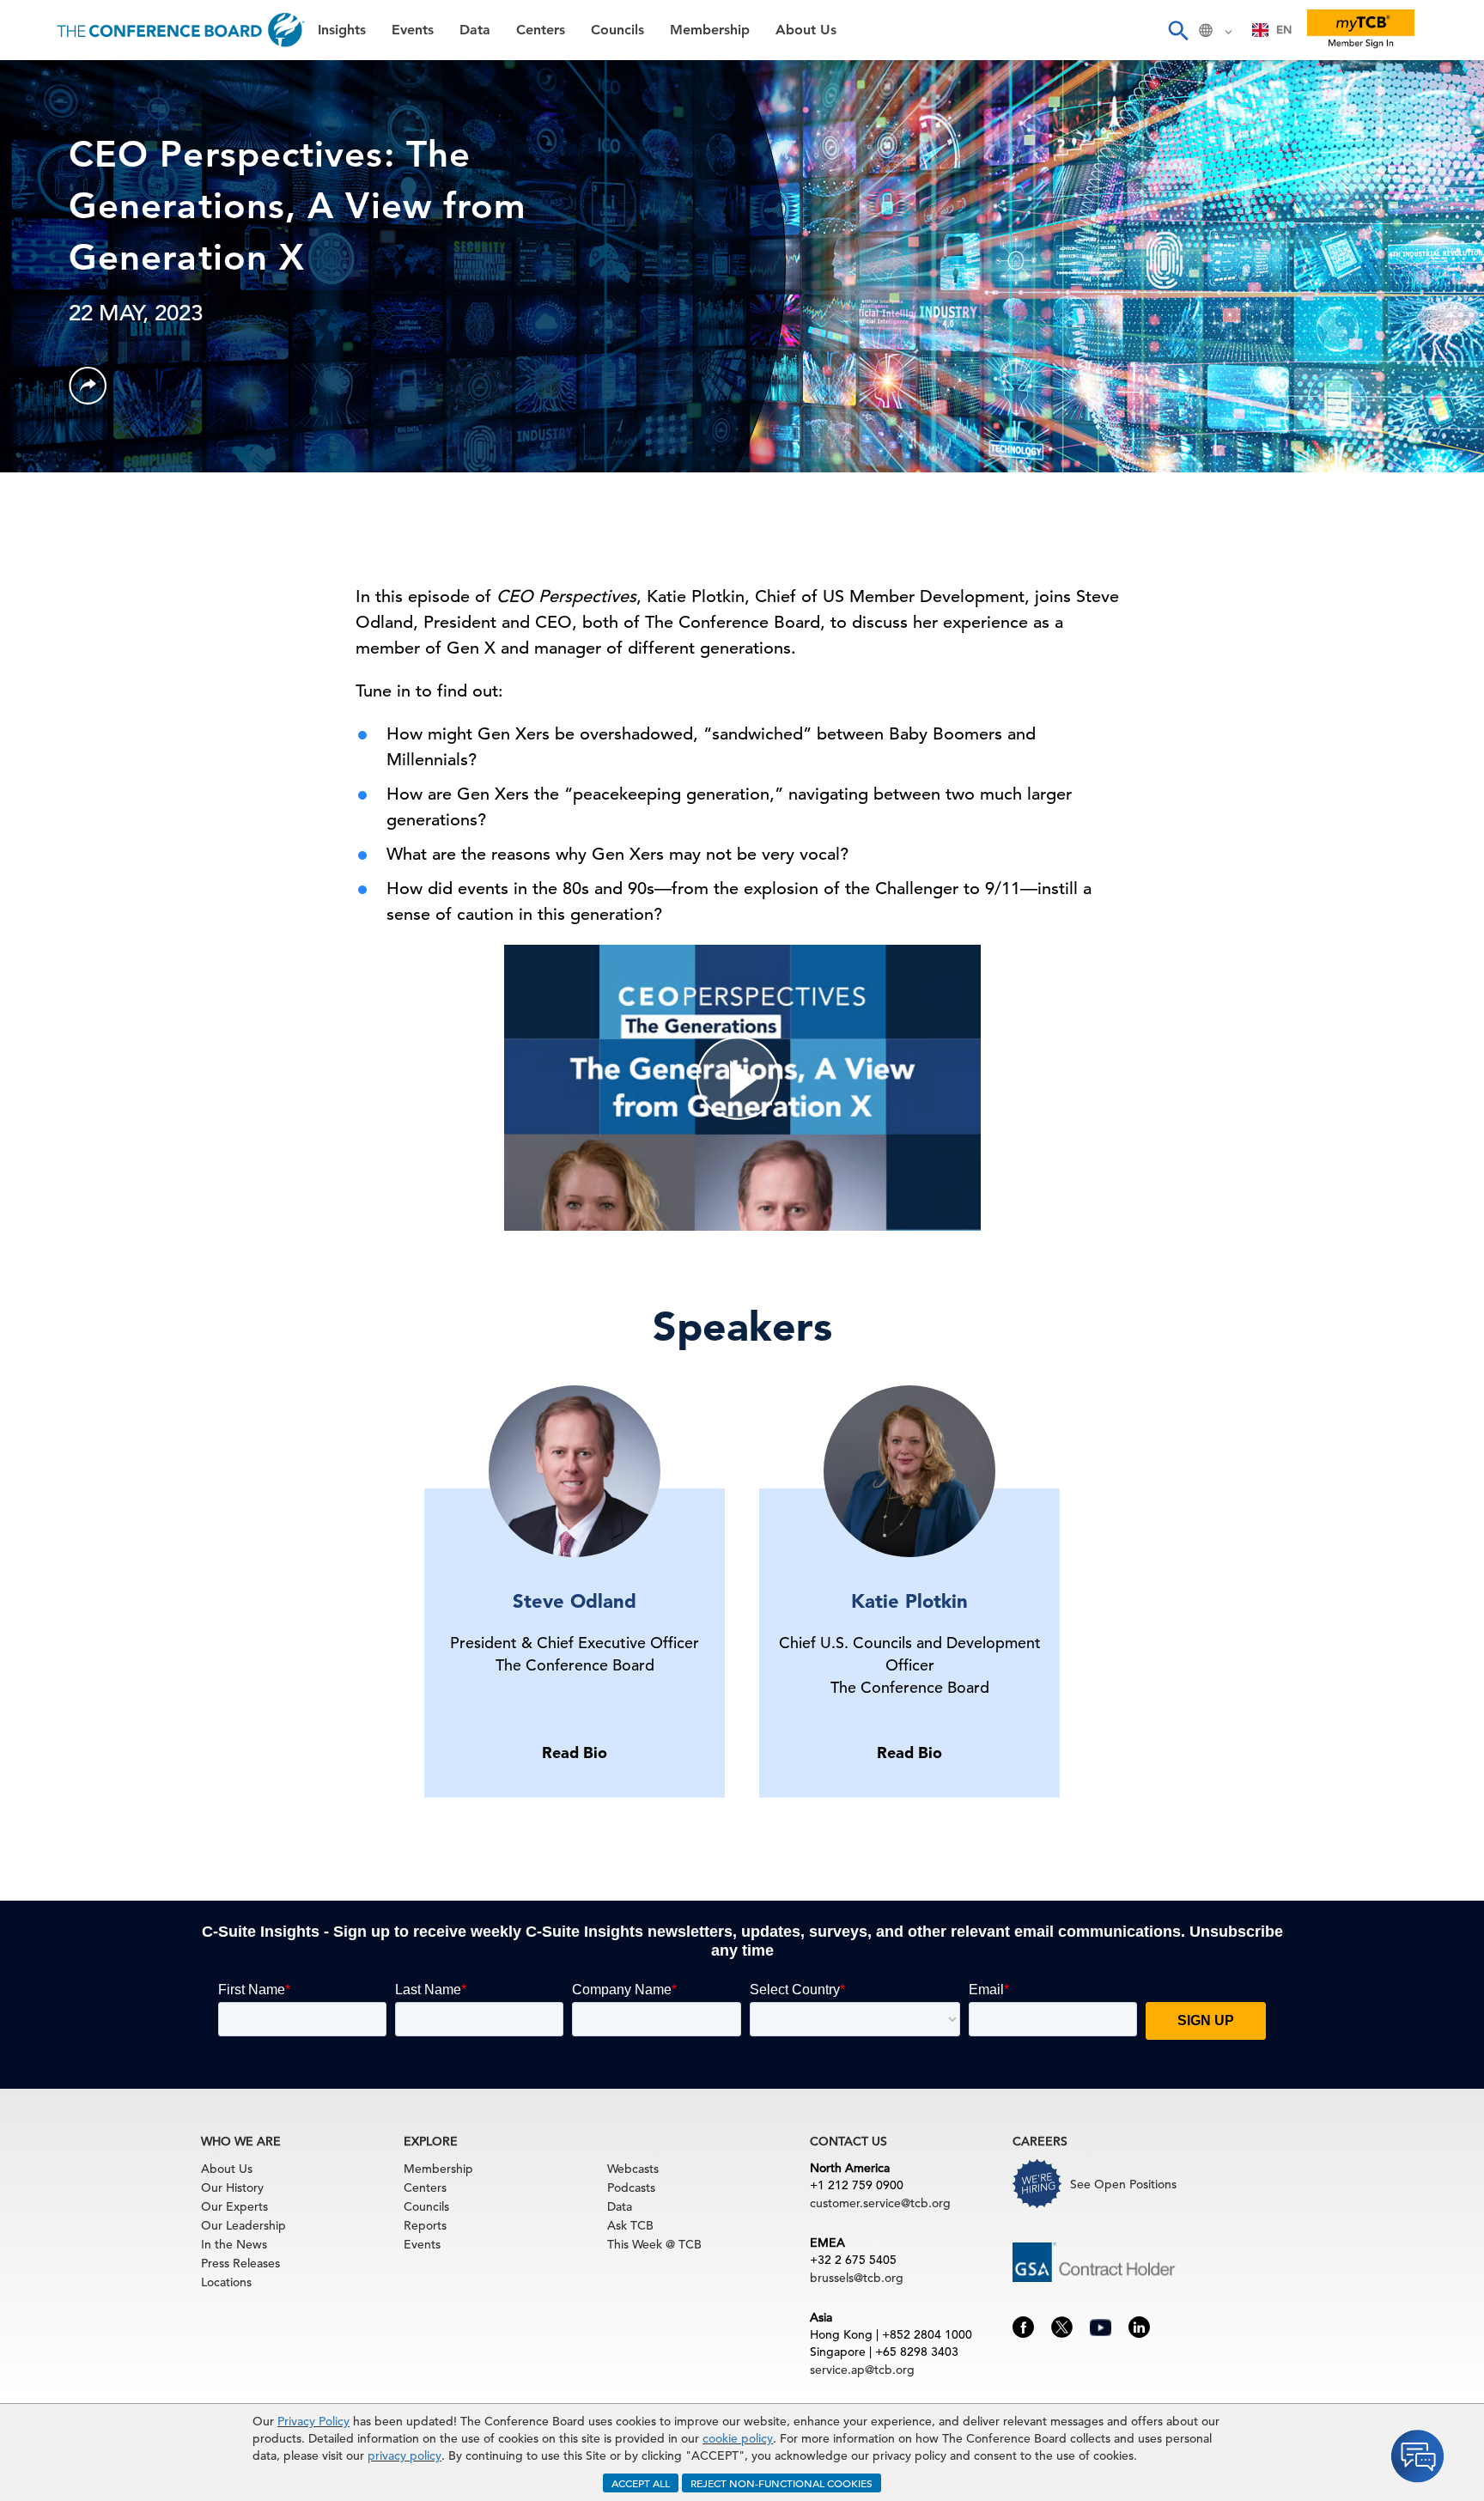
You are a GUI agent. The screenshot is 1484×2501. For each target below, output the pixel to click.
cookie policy (738, 2438)
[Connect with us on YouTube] (1101, 2325)
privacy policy (404, 2455)
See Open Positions (1123, 2184)
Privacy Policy (313, 2421)
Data (33, 169)
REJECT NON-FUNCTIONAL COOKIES (782, 2483)
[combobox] (1272, 30)
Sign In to (83, 474)
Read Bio (575, 1753)
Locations (226, 2282)
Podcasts (631, 2188)
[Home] (181, 30)
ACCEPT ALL (641, 2483)
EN (1284, 30)
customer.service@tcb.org (880, 2203)
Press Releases (240, 2263)
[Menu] (31, 30)
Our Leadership (243, 2225)
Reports (425, 2225)
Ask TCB (630, 2225)
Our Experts (234, 2206)
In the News (234, 2244)
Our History (232, 2188)
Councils (47, 256)
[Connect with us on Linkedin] (1139, 2326)
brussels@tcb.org (857, 2278)
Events (41, 125)
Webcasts (633, 2169)
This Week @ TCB (77, 432)
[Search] (1177, 30)
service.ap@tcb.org (862, 2370)
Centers (45, 213)
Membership (61, 300)
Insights (44, 81)
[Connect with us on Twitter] (1062, 2326)
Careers (45, 388)
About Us (51, 344)
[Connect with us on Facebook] (1023, 2326)
